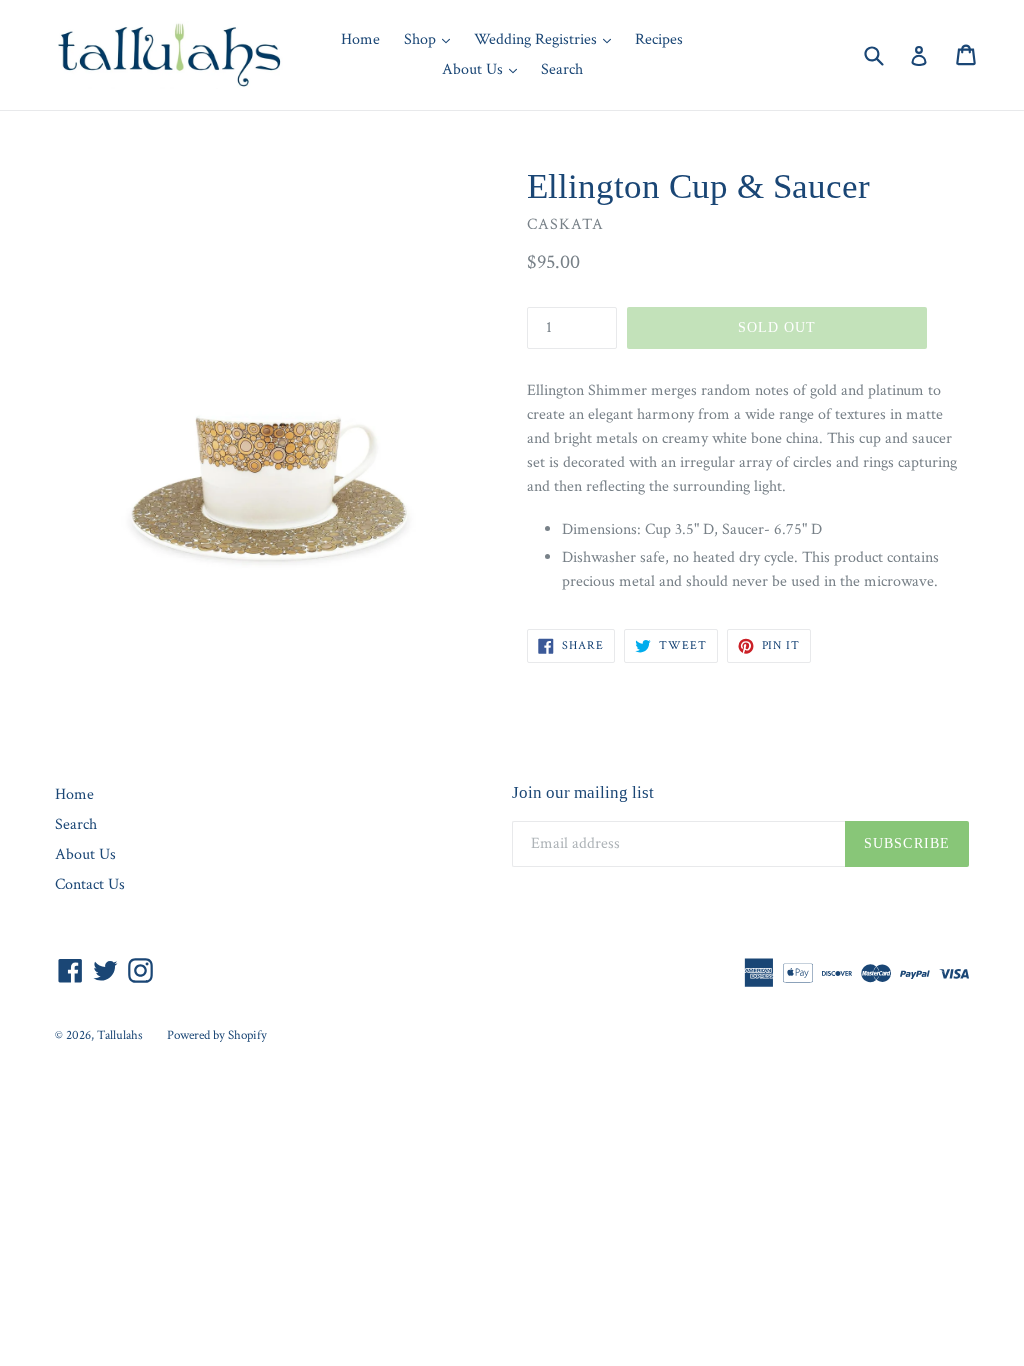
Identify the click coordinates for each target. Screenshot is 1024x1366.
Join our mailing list (583, 792)
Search (562, 69)
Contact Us (90, 884)
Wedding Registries (547, 39)
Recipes (659, 39)
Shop (432, 39)
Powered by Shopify (217, 1035)
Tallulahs (120, 1035)
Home (360, 39)
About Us (484, 69)
